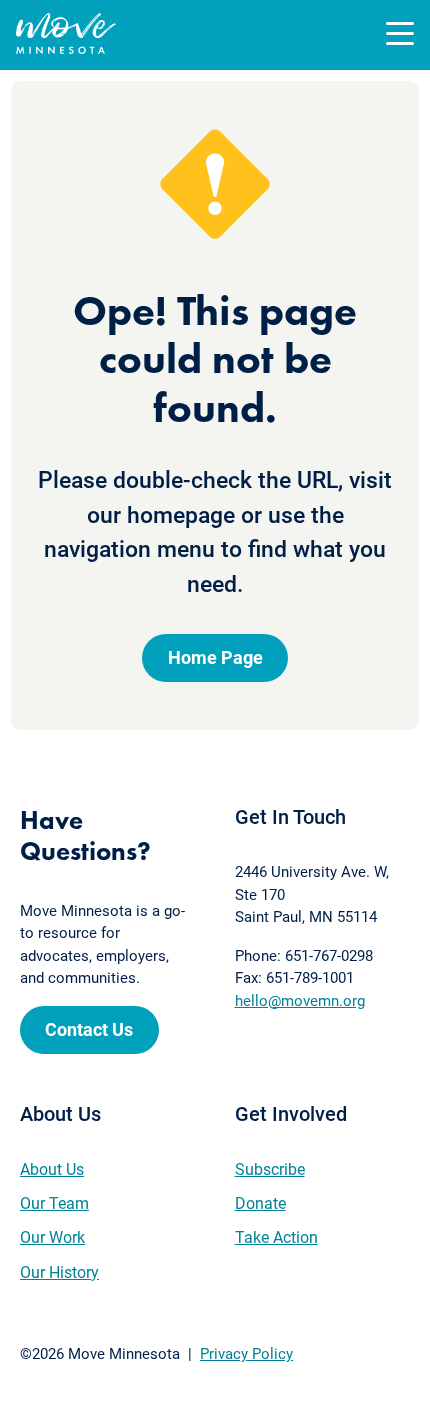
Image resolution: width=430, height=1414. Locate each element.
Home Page (215, 657)
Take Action (276, 1237)
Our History (59, 1272)
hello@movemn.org (300, 1001)
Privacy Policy (246, 1354)
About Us (52, 1169)
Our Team (54, 1203)
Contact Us (89, 1029)
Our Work (52, 1237)
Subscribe (270, 1169)
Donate (260, 1203)
